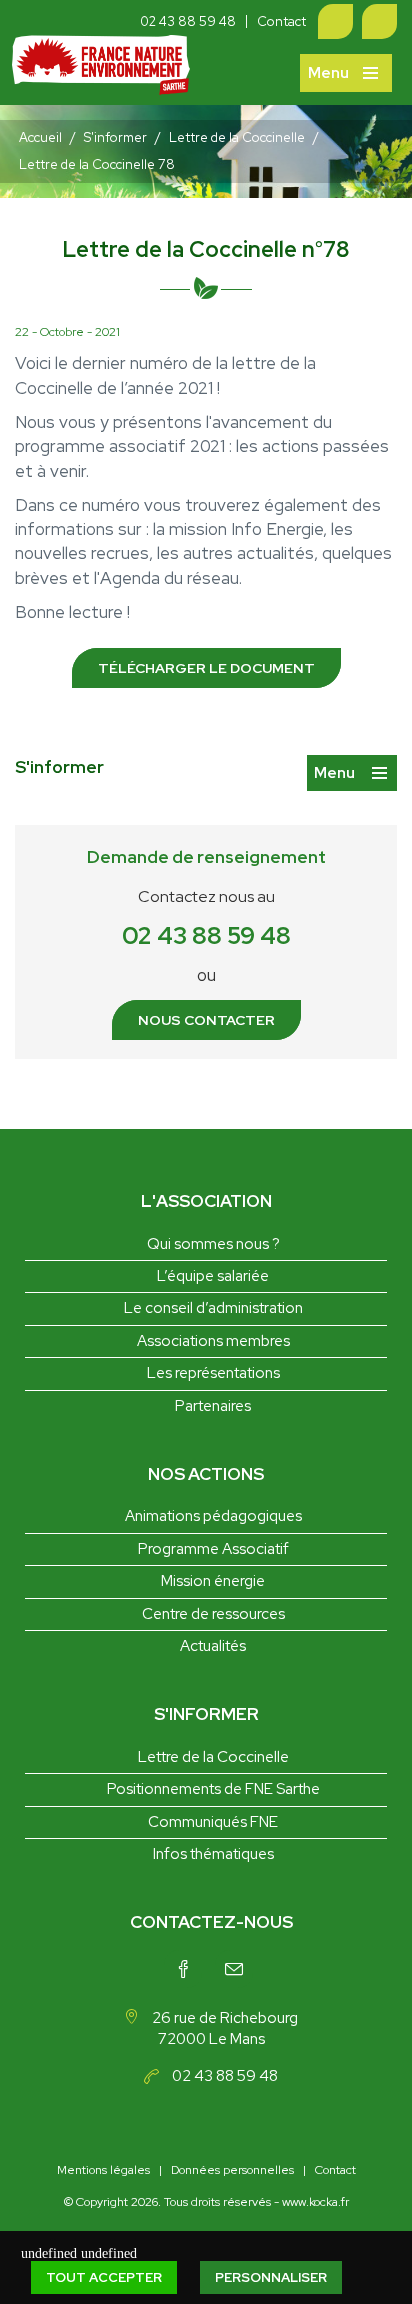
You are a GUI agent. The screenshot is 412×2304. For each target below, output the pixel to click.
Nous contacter (206, 1020)
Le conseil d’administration (213, 1308)
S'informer (115, 137)
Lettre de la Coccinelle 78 (97, 164)
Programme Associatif (213, 1549)
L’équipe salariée (213, 1276)
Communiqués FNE (213, 1822)
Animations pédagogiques (213, 1516)
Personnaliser (271, 2277)
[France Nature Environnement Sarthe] (101, 71)
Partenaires (213, 1406)
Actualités (213, 1646)
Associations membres (213, 1341)
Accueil (40, 137)
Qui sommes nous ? (213, 1244)
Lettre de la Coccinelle (237, 137)
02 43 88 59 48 (188, 21)
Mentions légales (103, 2170)
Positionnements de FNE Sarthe (213, 1789)
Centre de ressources (213, 1614)
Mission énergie (213, 1581)
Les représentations (213, 1373)
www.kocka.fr (315, 2202)
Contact (281, 21)
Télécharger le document (206, 668)
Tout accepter (104, 2277)
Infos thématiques (213, 1854)
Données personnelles (232, 2170)
